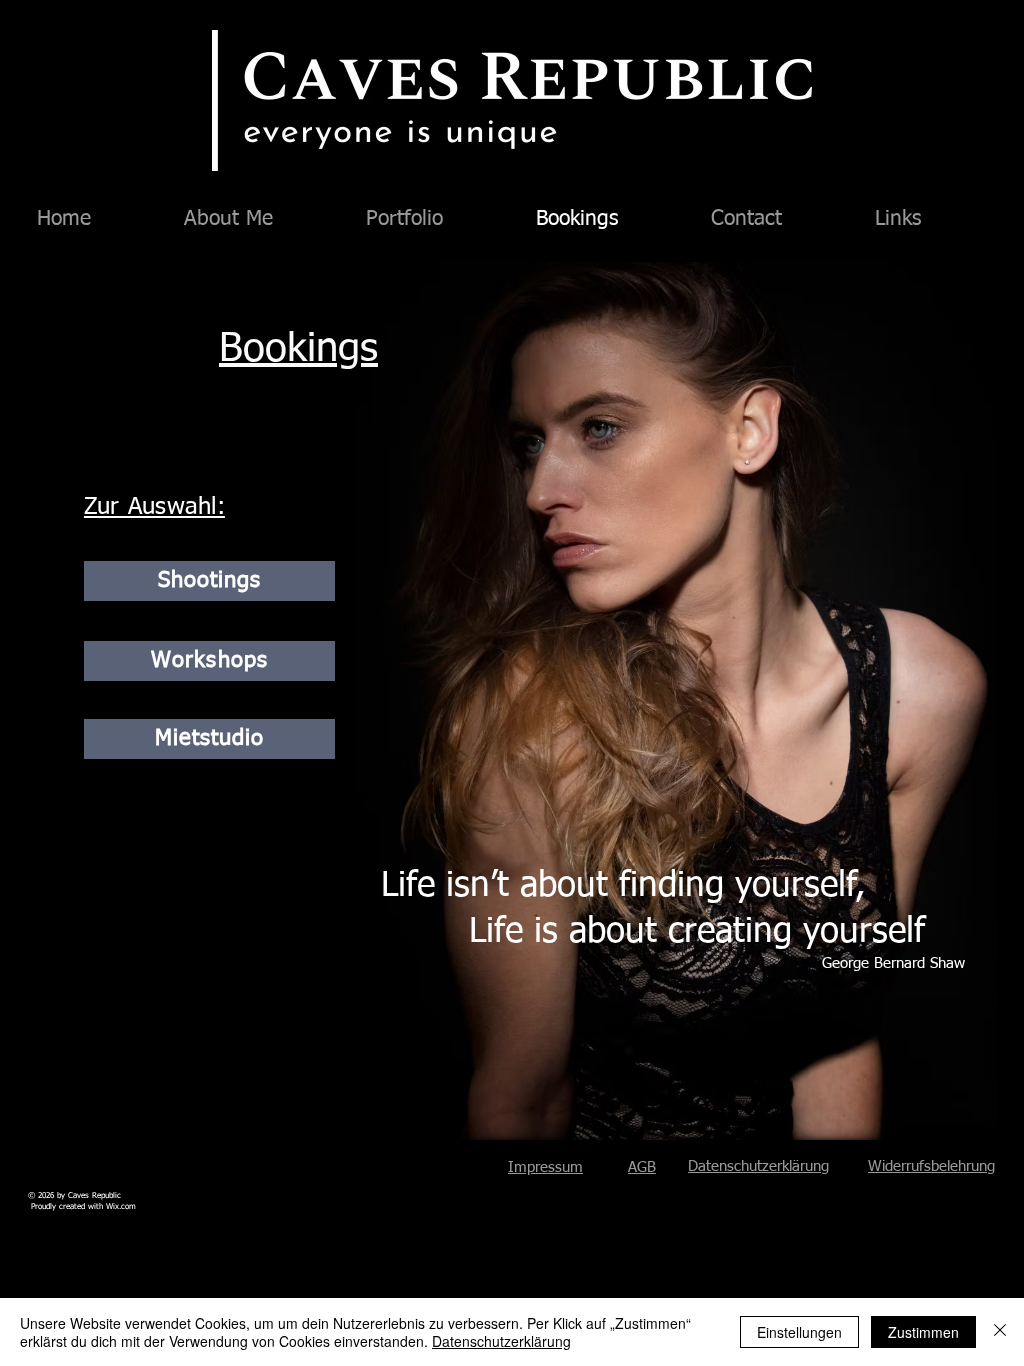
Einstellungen (799, 1332)
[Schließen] (1000, 1332)
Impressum (545, 1167)
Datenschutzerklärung (758, 1166)
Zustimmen (923, 1332)
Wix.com (121, 1207)
